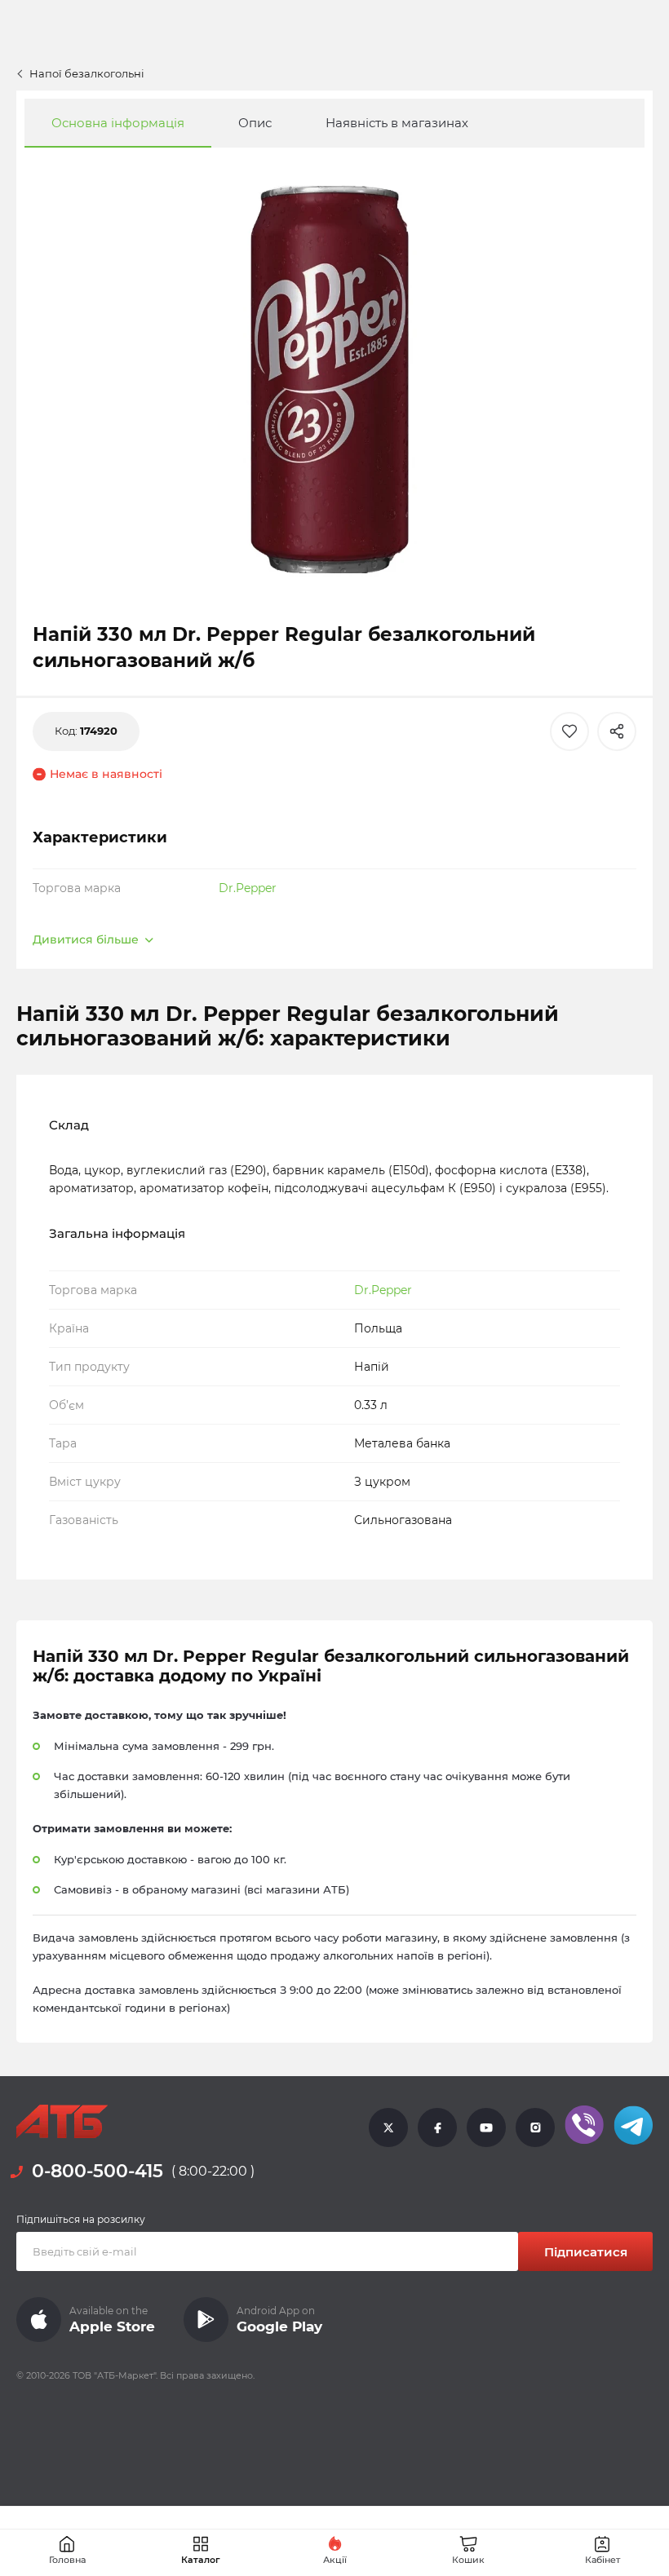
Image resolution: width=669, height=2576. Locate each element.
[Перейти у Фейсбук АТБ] (437, 2127)
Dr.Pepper (248, 888)
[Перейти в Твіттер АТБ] (388, 2127)
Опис (255, 123)
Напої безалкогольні (87, 73)
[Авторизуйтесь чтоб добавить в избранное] (569, 731)
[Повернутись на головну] (62, 2122)
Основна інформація (118, 123)
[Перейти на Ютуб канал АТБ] (486, 2127)
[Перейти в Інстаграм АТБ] (535, 2127)
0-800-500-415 (97, 2171)
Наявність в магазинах (397, 123)
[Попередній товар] (68, 1191)
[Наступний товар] (601, 1191)
